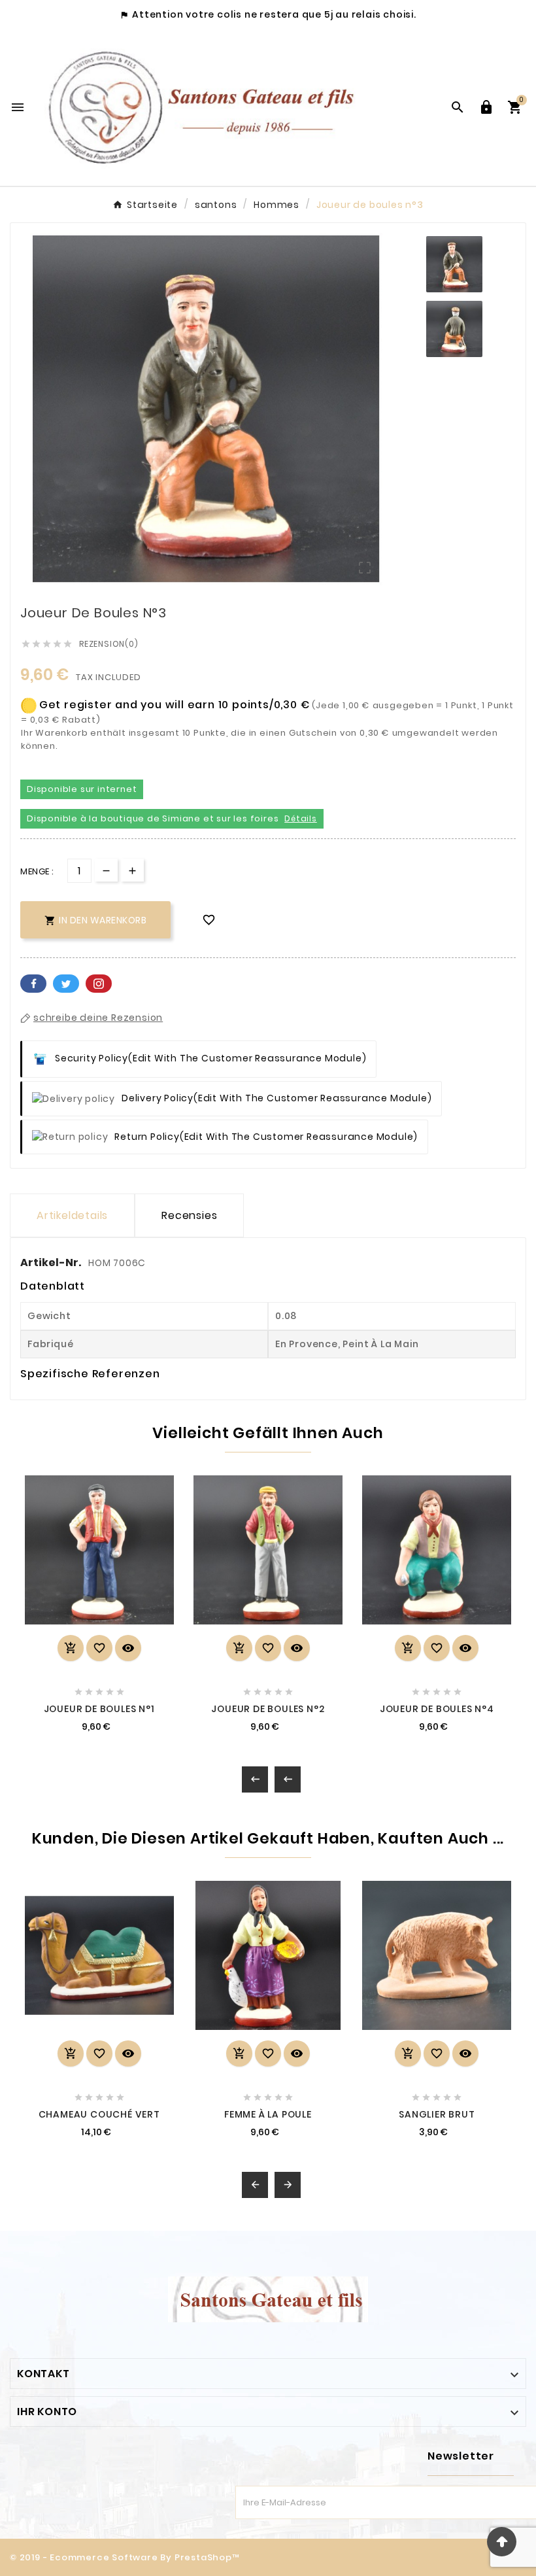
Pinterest (99, 984)
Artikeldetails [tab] (72, 1215)
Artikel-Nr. (52, 1262)
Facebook (33, 984)
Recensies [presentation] (189, 1215)
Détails (301, 818)
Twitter (66, 984)
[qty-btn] (132, 870)
